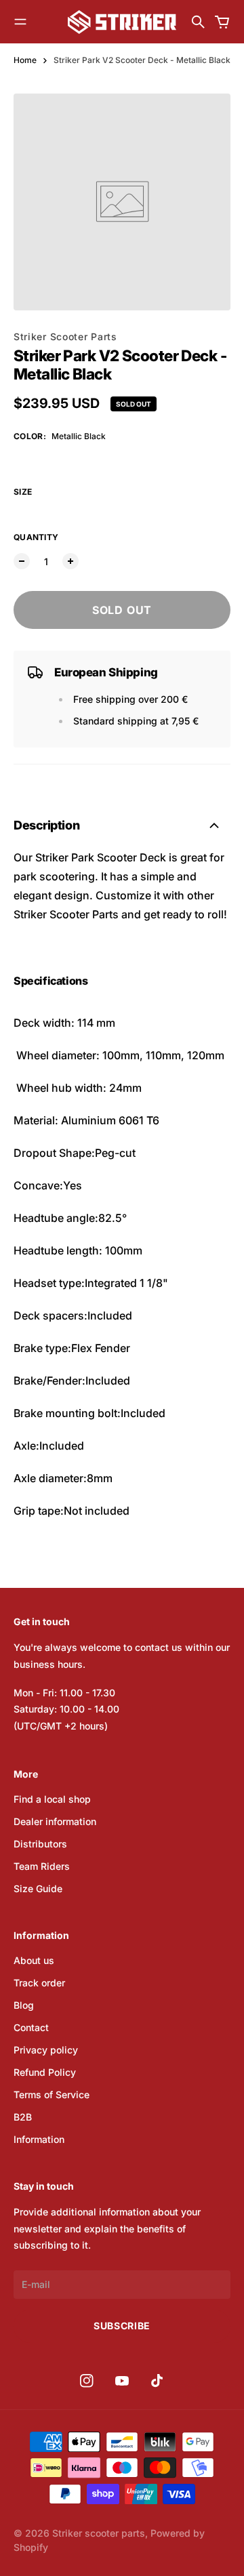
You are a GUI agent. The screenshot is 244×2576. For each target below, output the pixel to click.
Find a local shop (52, 1799)
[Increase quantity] (70, 561)
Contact (31, 2027)
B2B (23, 2117)
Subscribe (122, 2326)
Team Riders (42, 1866)
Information (39, 2139)
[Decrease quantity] (22, 561)
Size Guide (38, 1888)
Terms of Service (52, 2094)
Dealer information (55, 1821)
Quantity (36, 537)
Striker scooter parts (99, 2533)
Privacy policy (46, 2050)
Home (25, 60)
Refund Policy (45, 2072)
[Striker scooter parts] (122, 22)
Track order (39, 1983)
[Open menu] (20, 22)
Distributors (40, 1844)
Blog (24, 2005)
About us (34, 1960)
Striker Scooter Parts (65, 336)
